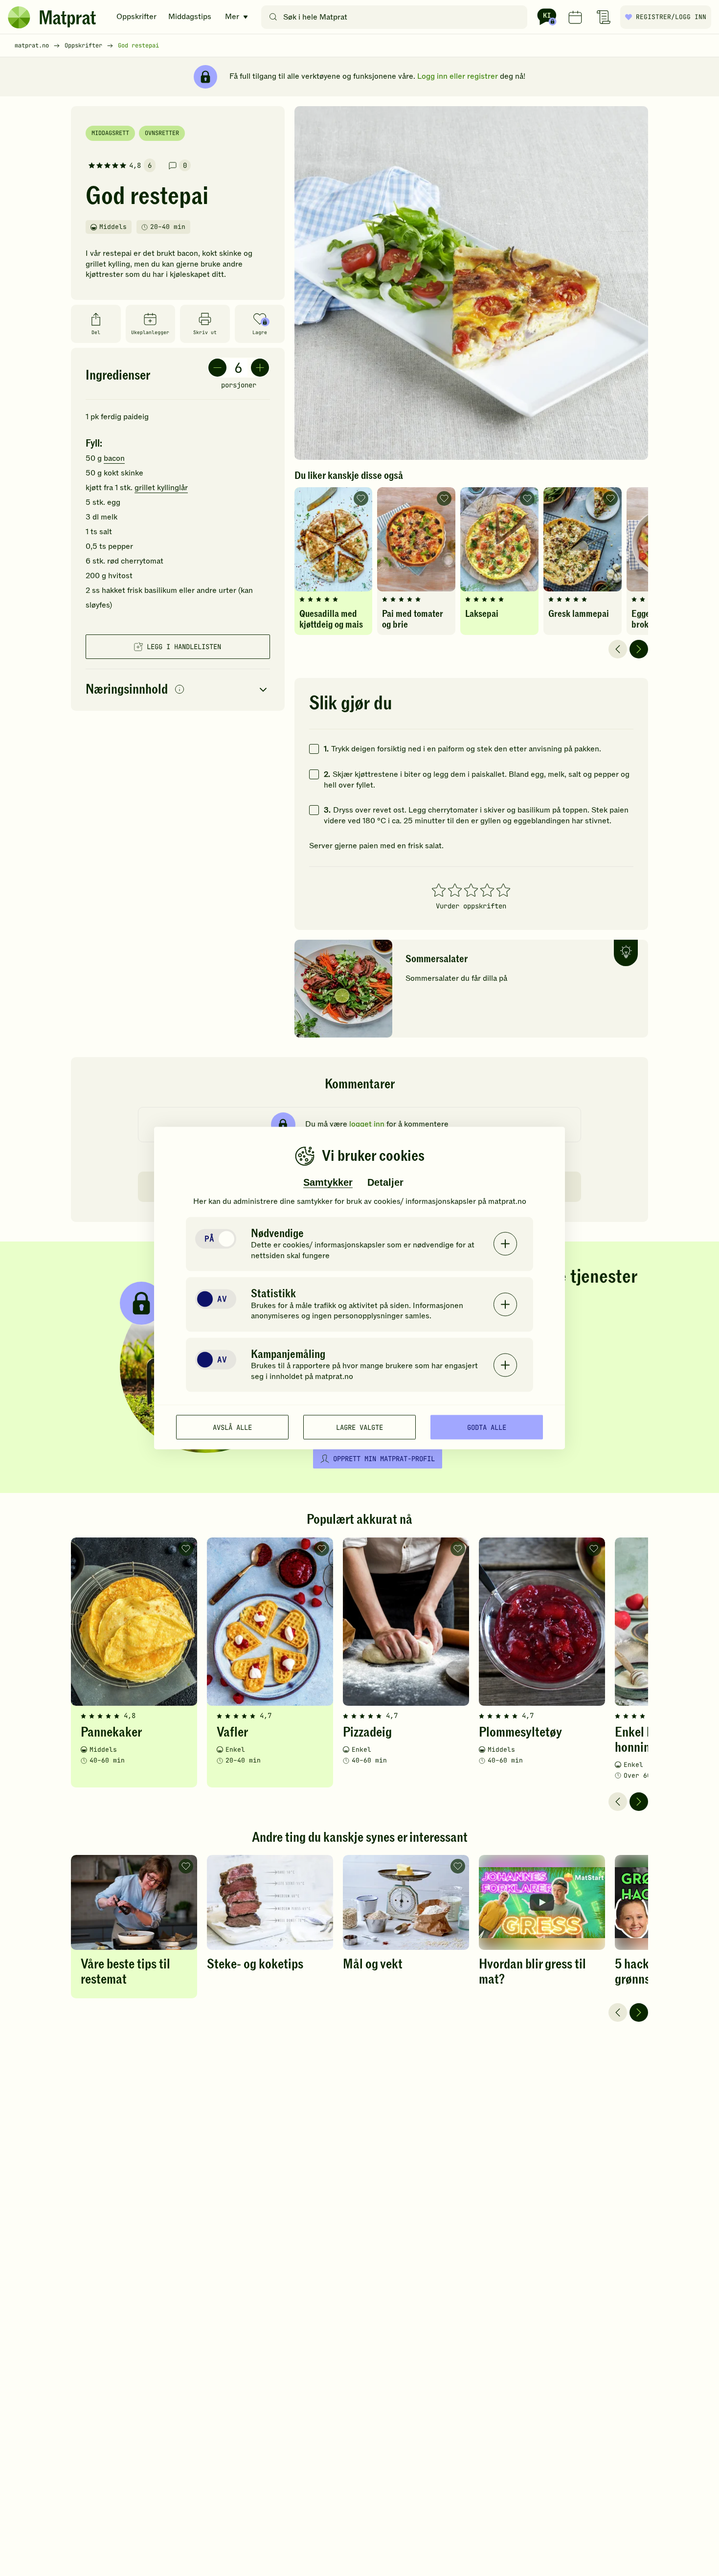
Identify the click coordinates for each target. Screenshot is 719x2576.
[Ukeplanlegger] (575, 17)
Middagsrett (110, 133)
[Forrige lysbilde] (618, 649)
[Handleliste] (604, 17)
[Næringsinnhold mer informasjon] (180, 690)
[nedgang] (217, 368)
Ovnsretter (162, 133)
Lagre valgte (359, 1427)
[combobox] (396, 17)
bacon (114, 458)
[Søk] (273, 17)
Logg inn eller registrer (458, 76)
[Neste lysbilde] (639, 649)
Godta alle (487, 1427)
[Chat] (547, 17)
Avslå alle (232, 1427)
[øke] (260, 368)
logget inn (367, 1124)
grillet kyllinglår (161, 488)
